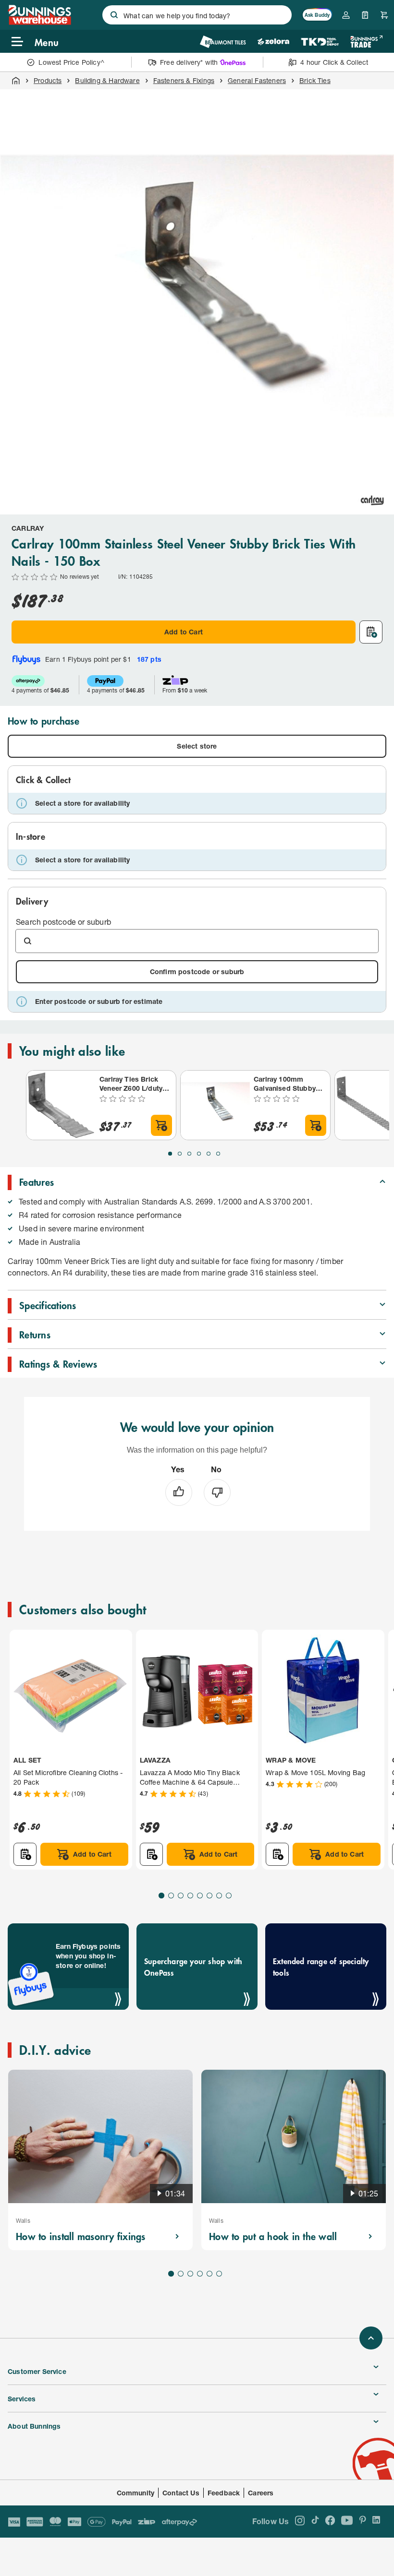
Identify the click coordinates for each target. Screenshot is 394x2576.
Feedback (224, 2493)
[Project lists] (365, 15)
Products (48, 80)
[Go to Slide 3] (189, 1154)
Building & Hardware (107, 80)
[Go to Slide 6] (218, 1154)
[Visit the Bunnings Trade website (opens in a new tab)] (366, 42)
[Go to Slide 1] (170, 1154)
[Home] (16, 81)
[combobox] (197, 15)
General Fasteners (257, 80)
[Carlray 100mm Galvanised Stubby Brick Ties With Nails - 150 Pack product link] (215, 1105)
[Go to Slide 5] (209, 1154)
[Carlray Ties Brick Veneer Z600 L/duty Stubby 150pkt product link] (61, 1105)
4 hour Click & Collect (334, 62)
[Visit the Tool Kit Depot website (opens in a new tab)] (320, 42)
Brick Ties (315, 80)
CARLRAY (28, 528)
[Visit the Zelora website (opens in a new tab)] (273, 42)
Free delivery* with (189, 62)
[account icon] (346, 15)
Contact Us (181, 2493)
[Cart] (384, 15)
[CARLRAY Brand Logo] (372, 500)
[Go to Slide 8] (229, 1896)
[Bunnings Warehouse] (39, 22)
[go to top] (371, 2338)
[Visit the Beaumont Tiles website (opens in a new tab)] (223, 42)
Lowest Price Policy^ (71, 62)
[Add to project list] (371, 632)
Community (136, 2493)
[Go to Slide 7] (219, 1896)
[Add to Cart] (161, 1125)
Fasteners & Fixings (184, 80)
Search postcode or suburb (63, 922)
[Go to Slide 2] (180, 1154)
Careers (261, 2493)
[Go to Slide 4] (199, 1154)
